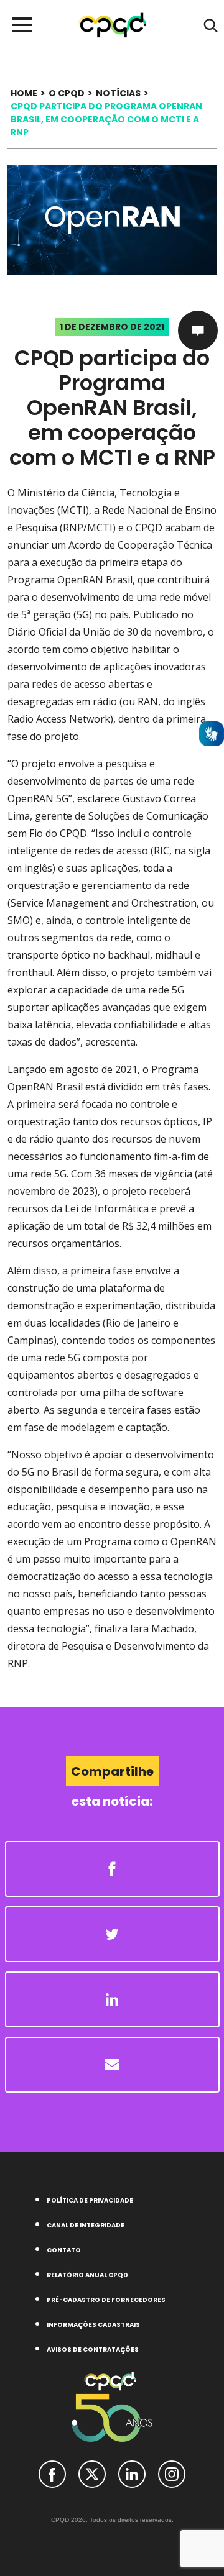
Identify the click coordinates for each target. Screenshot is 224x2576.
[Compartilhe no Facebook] (112, 1869)
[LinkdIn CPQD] (132, 2473)
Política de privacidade (90, 2200)
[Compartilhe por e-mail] (112, 2065)
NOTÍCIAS (118, 93)
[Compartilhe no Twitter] (112, 1934)
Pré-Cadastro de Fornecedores (106, 2300)
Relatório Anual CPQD (87, 2275)
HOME (24, 93)
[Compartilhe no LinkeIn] (112, 1999)
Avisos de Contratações (93, 2350)
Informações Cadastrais (93, 2325)
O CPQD (67, 93)
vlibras (212, 734)
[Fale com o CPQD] (198, 331)
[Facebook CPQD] (52, 2473)
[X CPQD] (92, 2473)
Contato (64, 2250)
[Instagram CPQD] (172, 2473)
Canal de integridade (86, 2225)
